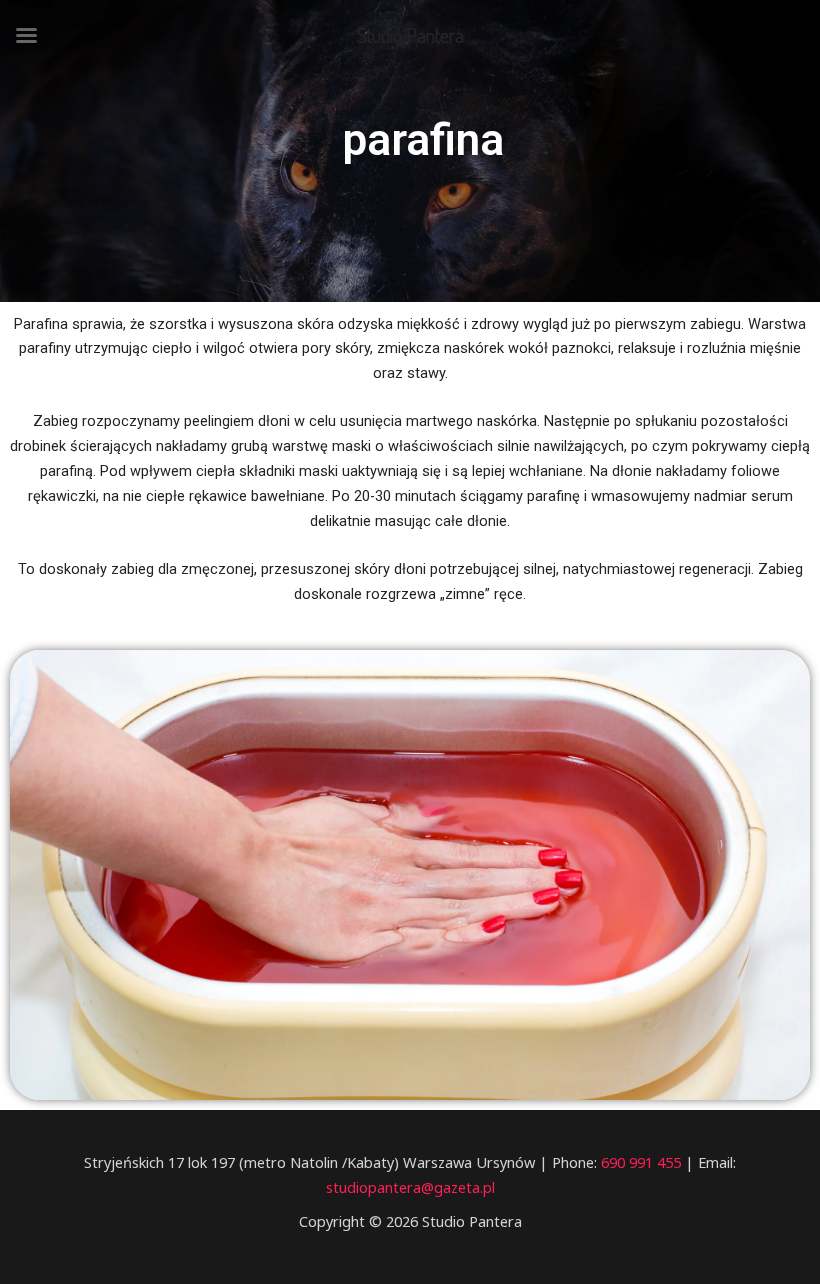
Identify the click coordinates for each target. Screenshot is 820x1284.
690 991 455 (639, 1162)
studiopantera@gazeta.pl (410, 1187)
